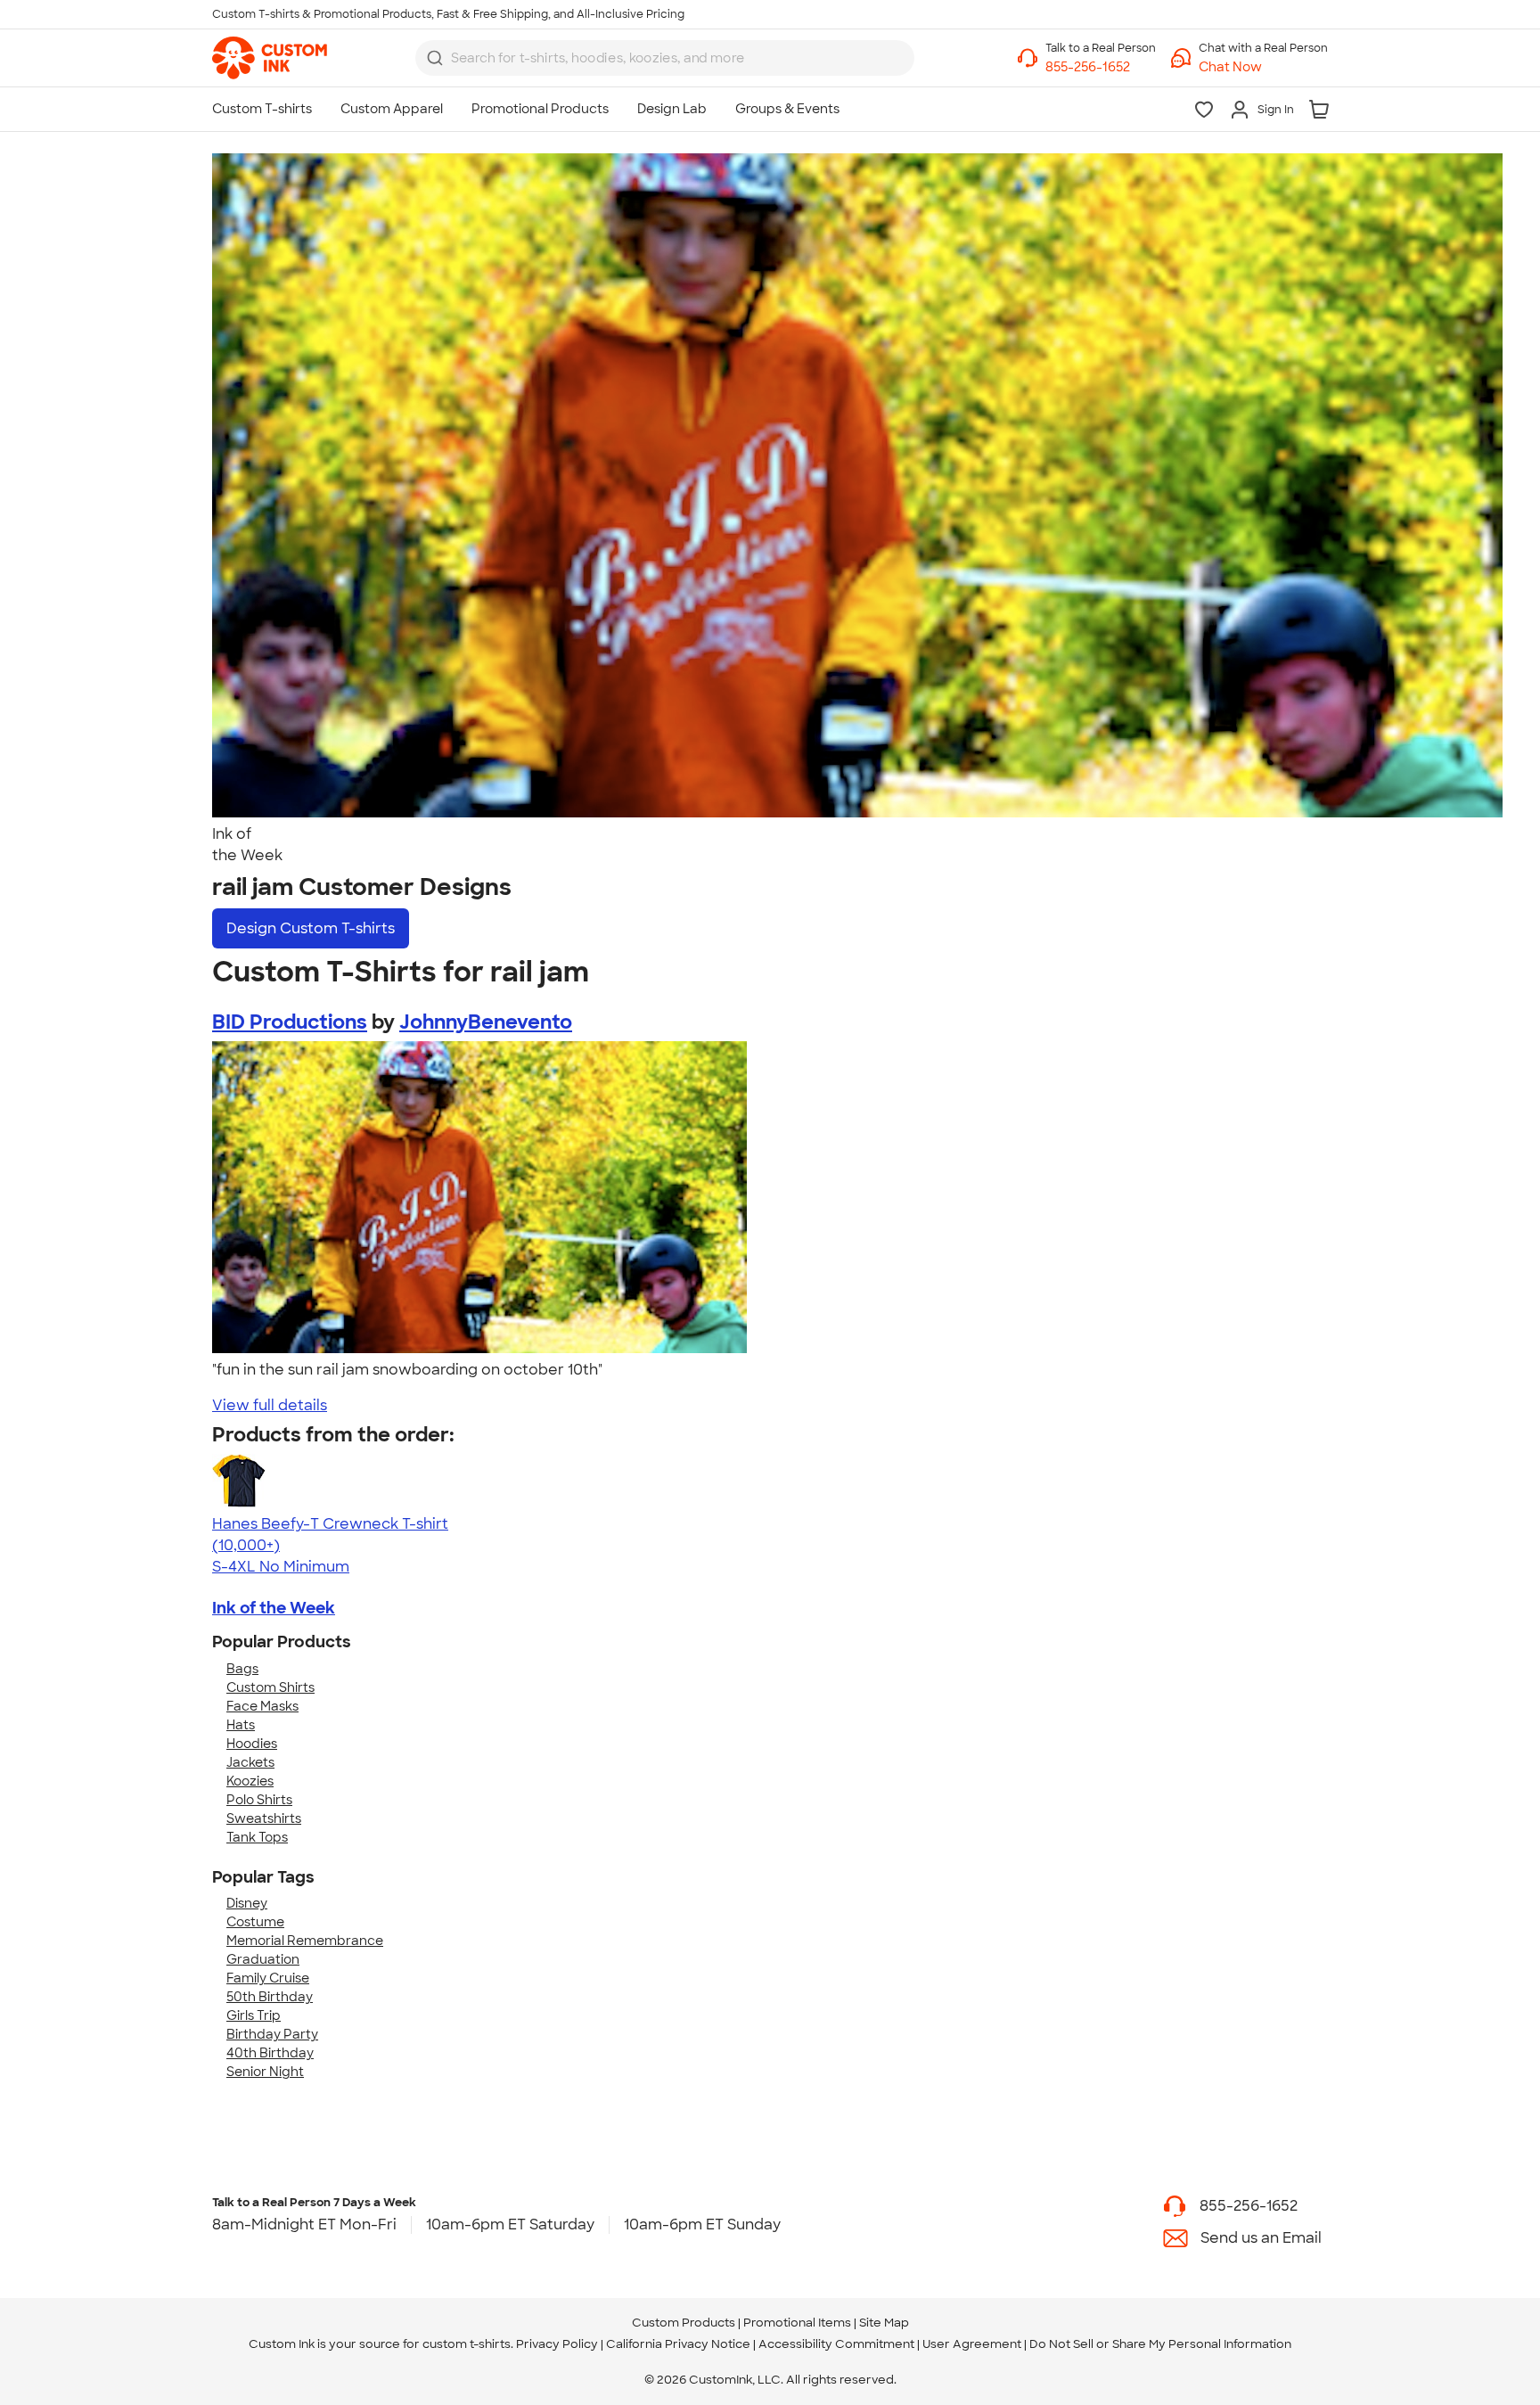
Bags (242, 1669)
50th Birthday (270, 1997)
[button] (1263, 67)
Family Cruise (268, 1978)
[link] (270, 58)
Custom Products (684, 2323)
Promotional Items (797, 2323)
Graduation (263, 1959)
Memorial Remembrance (305, 1941)
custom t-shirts (467, 2344)
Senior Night (265, 2072)
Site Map (884, 2323)
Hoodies (252, 1744)
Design (311, 928)
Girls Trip (254, 2015)
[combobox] (665, 58)
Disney (247, 1903)
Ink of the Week (274, 1608)
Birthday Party (272, 2034)
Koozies (250, 1781)
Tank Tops (257, 1837)
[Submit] (435, 58)
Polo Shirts (259, 1800)
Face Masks (262, 1706)
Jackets (250, 1762)
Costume (255, 1922)
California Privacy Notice (678, 2344)
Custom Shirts (270, 1687)
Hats (241, 1725)
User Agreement (972, 2344)
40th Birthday (270, 2053)
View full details (270, 1405)
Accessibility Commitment (836, 2344)
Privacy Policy (557, 2344)
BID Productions (290, 1022)
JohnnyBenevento (486, 1022)
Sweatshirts (264, 1818)
